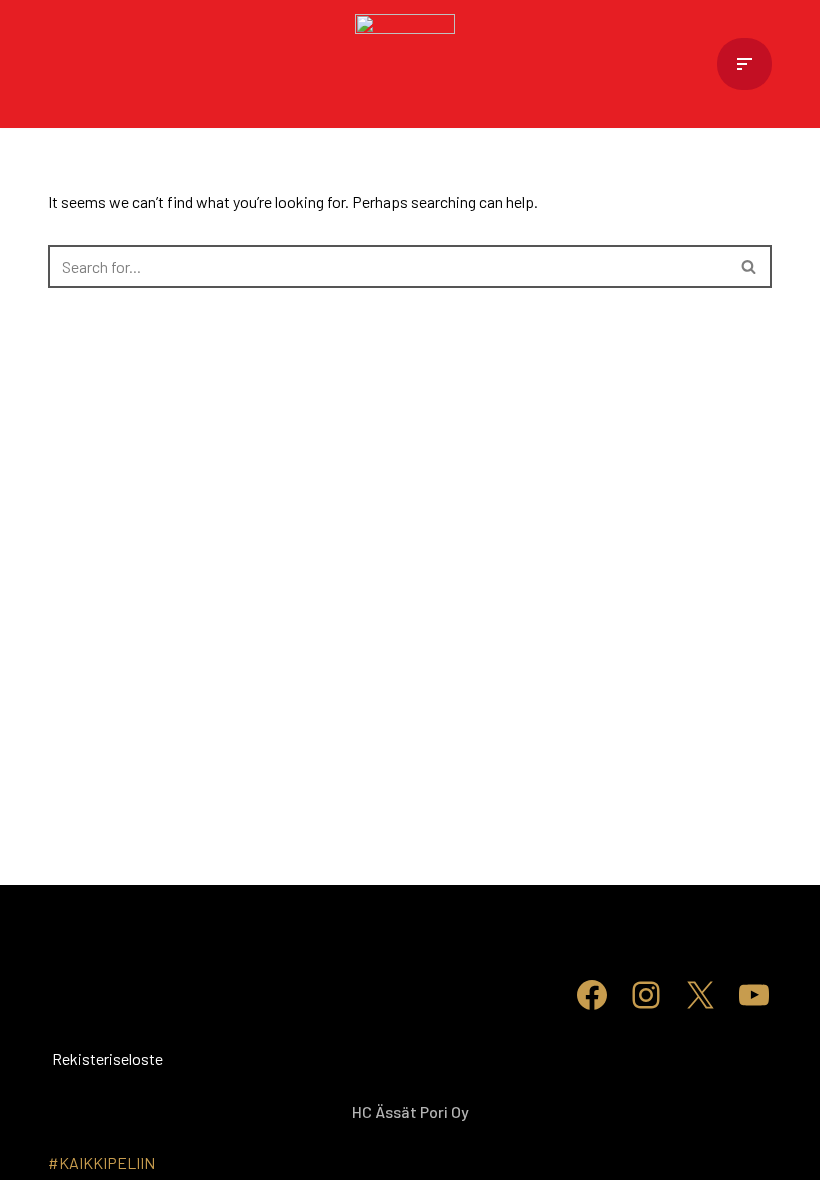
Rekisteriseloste (78, 1058)
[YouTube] (754, 995)
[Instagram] (646, 995)
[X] (700, 995)
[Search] (749, 266)
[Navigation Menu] (744, 64)
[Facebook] (592, 995)
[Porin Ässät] (410, 64)
